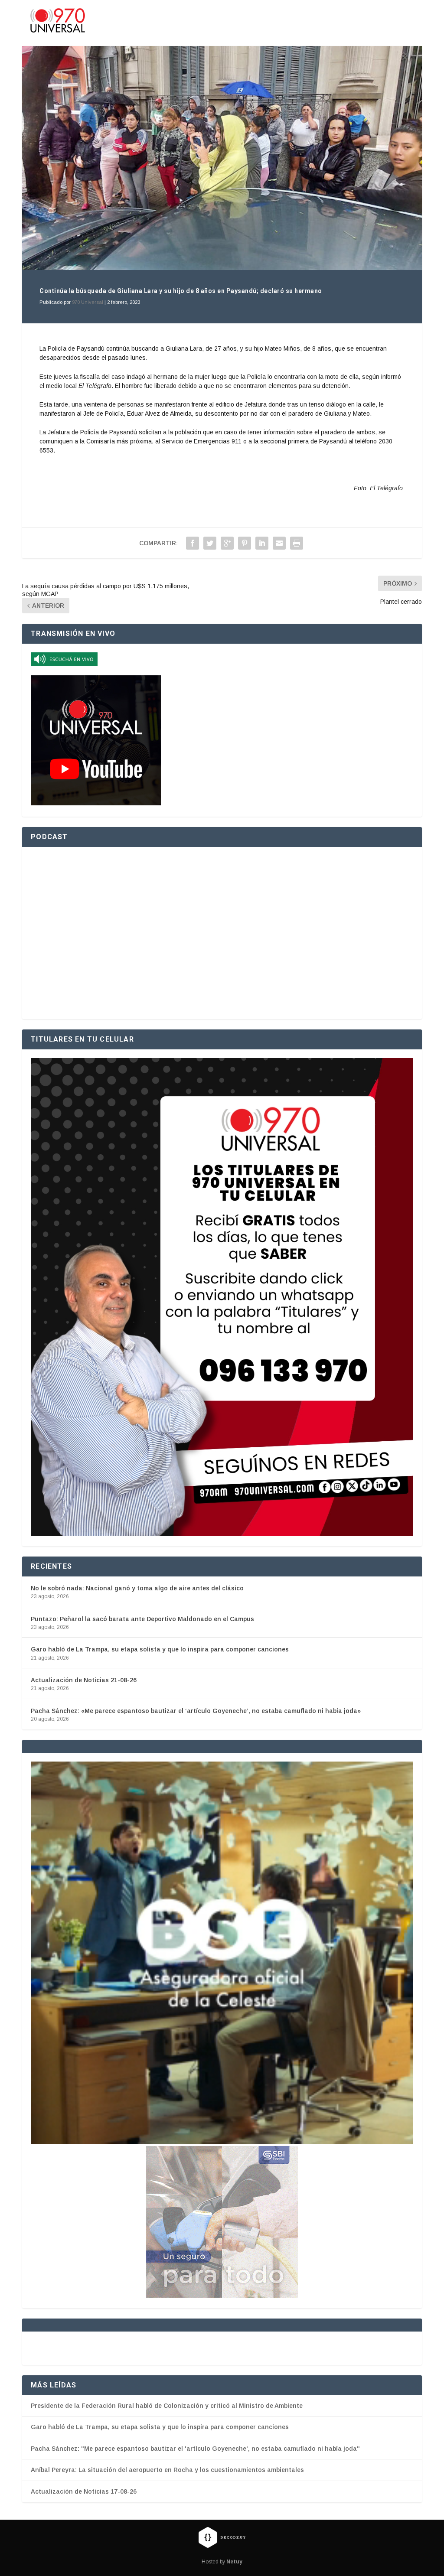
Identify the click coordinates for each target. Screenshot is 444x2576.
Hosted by (222, 2562)
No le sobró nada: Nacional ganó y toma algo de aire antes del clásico (137, 1588)
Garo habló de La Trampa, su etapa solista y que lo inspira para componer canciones (160, 1649)
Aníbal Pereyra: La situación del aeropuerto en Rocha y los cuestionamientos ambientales (167, 2470)
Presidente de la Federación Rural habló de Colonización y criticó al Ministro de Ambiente (167, 2406)
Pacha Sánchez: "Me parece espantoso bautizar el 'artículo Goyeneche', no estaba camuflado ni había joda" (195, 2449)
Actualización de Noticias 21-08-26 (84, 1680)
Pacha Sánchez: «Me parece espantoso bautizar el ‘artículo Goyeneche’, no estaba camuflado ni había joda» (196, 1711)
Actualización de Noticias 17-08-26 (84, 2491)
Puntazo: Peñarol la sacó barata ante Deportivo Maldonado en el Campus (142, 1619)
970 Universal (88, 302)
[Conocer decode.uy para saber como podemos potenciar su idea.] (222, 2537)
